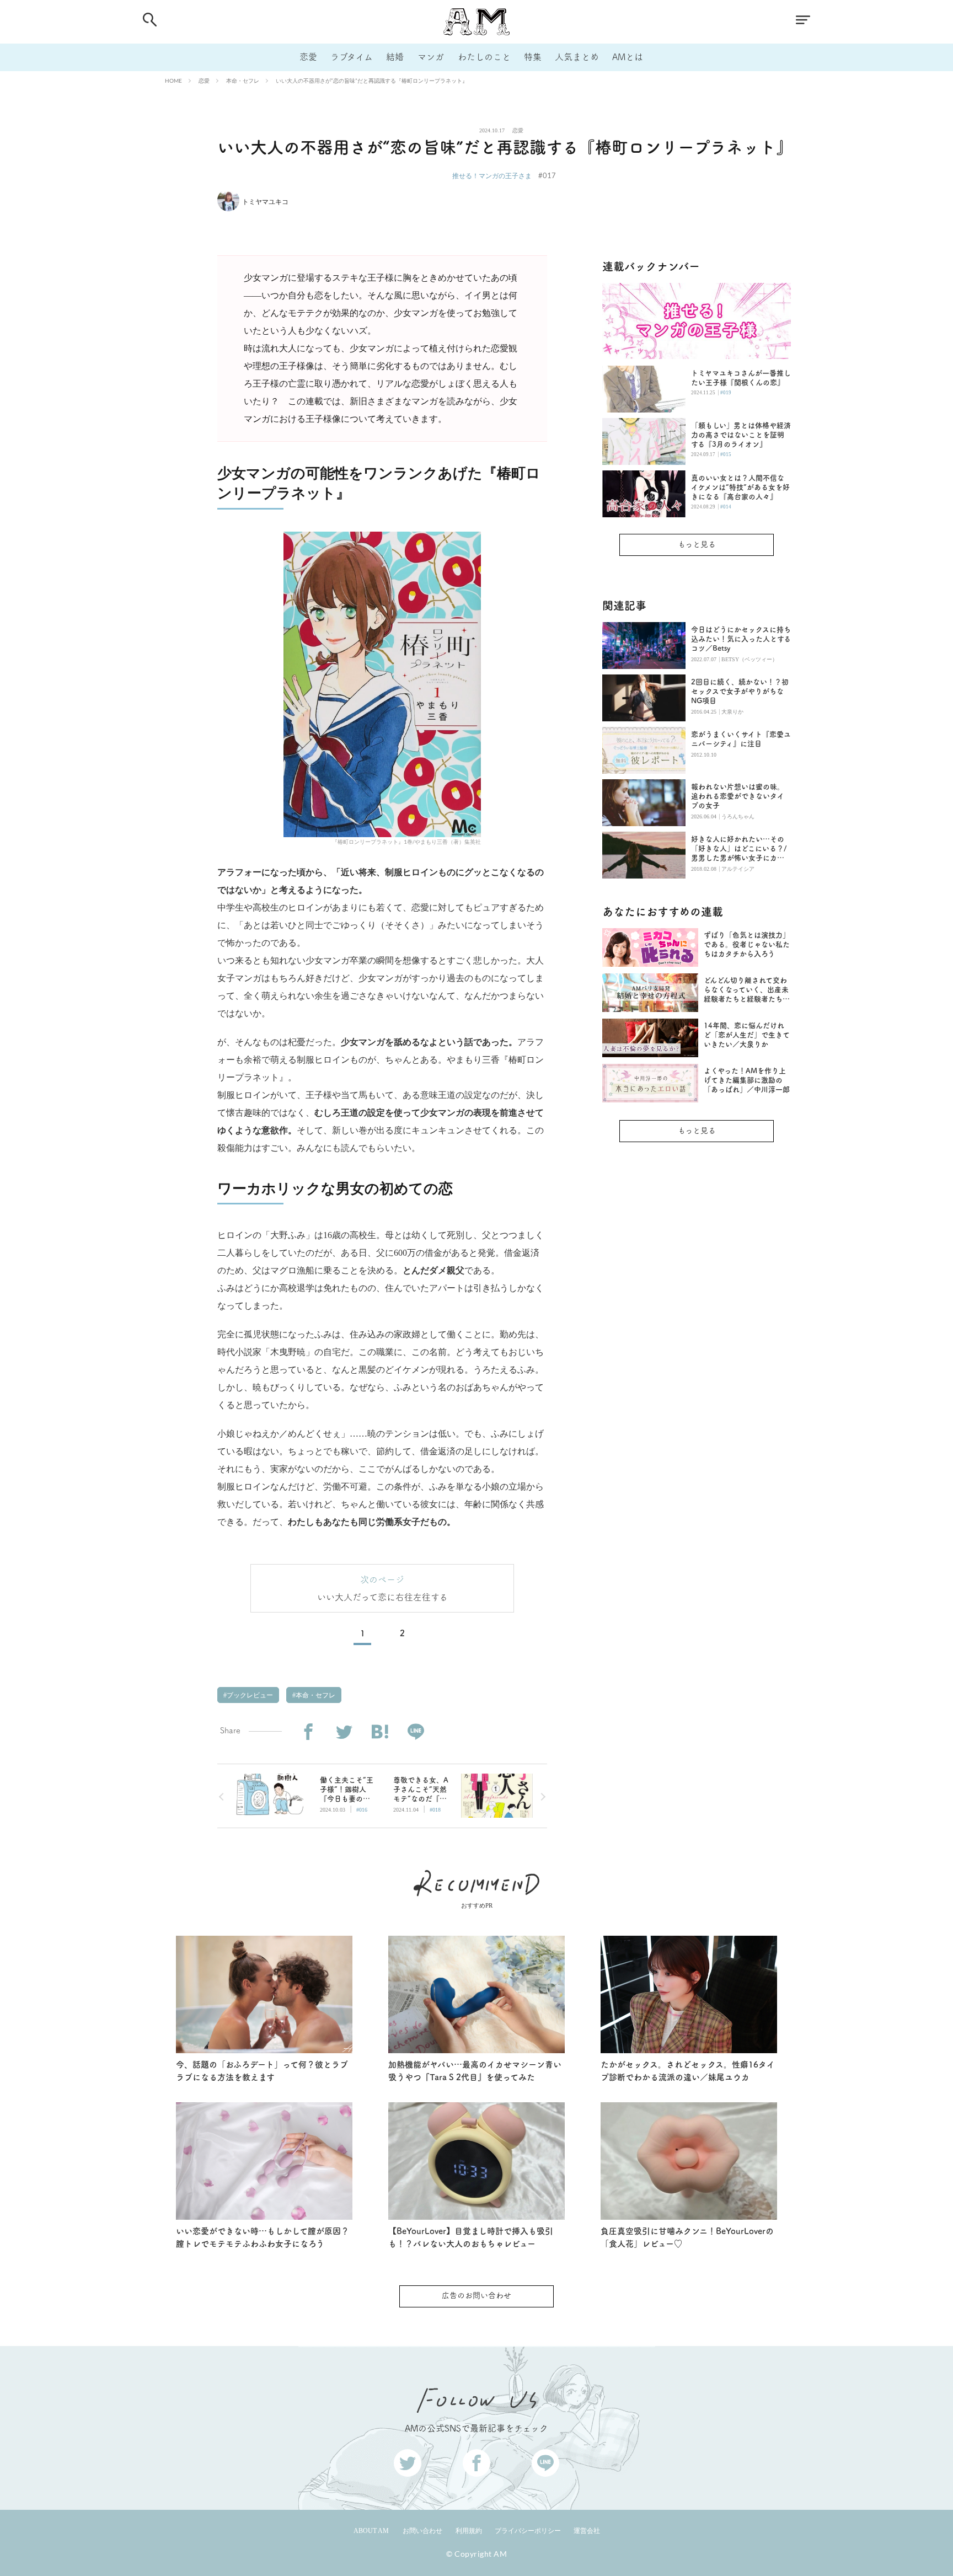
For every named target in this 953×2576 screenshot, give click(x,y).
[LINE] (416, 1732)
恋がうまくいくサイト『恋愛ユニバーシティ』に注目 (741, 739)
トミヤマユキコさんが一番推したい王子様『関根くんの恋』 (741, 378)
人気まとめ (577, 57)
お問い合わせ (422, 2531)
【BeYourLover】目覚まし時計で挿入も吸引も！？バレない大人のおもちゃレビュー (471, 2237)
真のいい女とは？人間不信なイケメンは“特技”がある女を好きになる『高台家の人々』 (740, 487)
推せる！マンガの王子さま (492, 176)
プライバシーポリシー (528, 2531)
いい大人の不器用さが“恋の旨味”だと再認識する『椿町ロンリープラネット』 (372, 81)
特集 (533, 57)
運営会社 (587, 2531)
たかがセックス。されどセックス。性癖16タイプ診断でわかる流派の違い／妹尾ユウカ (688, 2071)
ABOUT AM (371, 2531)
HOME (173, 81)
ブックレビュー (249, 1695)
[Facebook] (308, 1732)
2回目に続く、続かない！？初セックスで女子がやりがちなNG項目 (740, 691)
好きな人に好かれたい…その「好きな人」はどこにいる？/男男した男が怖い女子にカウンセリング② (739, 849)
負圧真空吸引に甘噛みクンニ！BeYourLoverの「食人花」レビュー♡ (687, 2237)
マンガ (431, 57)
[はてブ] (380, 1732)
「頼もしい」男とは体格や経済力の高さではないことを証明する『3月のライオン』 (741, 435)
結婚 (395, 57)
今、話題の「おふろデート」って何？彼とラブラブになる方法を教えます (262, 2071)
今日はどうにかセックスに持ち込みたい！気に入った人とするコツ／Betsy (741, 639)
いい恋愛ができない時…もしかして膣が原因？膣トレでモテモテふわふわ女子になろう (263, 2237)
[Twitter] (344, 1732)
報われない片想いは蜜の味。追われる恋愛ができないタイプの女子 (738, 796)
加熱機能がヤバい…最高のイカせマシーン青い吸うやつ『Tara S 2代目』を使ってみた (475, 2071)
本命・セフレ (243, 81)
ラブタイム (352, 57)
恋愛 (308, 57)
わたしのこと (484, 57)
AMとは (628, 57)
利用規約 (469, 2531)
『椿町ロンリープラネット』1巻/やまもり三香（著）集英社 (406, 842)
